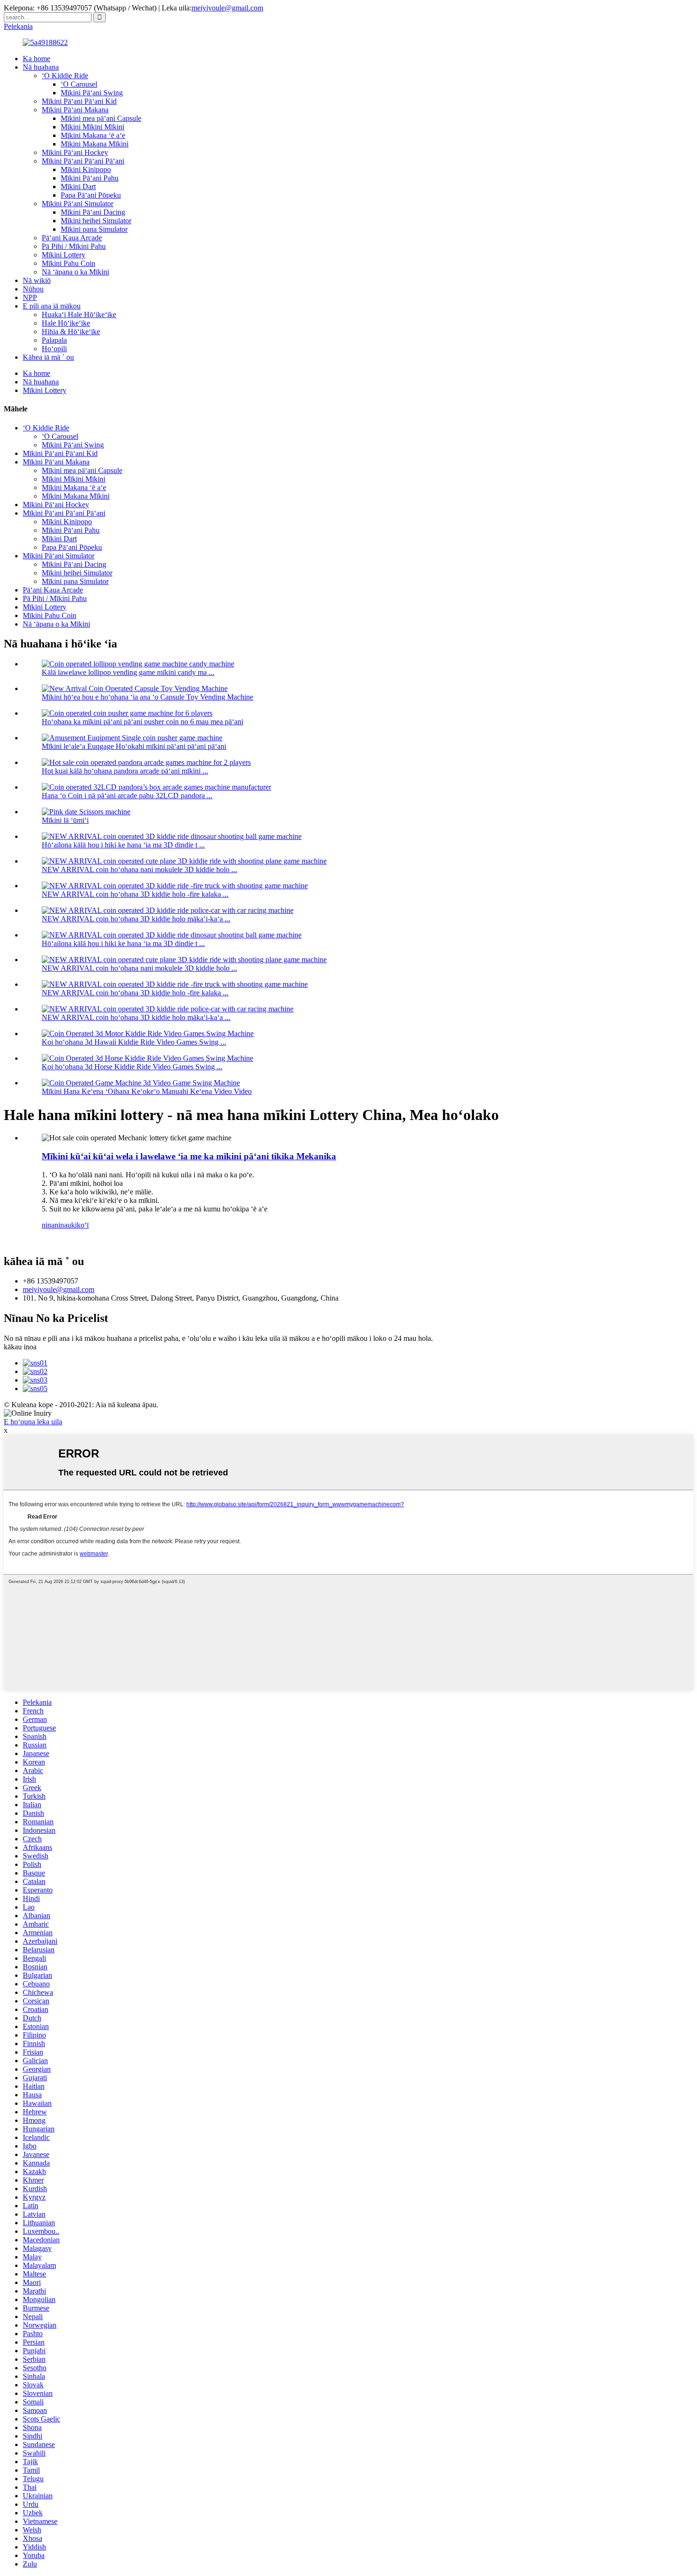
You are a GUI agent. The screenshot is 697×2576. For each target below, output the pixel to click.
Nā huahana (41, 67)
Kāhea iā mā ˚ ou (48, 357)
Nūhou (33, 289)
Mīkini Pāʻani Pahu (90, 178)
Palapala (54, 340)
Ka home (37, 59)
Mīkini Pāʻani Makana (75, 110)
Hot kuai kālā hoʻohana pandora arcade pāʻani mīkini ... (125, 771)
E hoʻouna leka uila (33, 1422)
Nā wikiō (37, 280)
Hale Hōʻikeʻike (66, 323)
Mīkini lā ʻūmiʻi (65, 820)
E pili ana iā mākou (52, 306)
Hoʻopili (54, 349)
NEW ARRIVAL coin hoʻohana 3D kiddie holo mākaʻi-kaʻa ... (136, 919)
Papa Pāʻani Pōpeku (91, 195)
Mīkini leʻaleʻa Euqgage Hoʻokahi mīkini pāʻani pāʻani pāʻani (134, 746)
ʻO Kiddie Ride (65, 76)
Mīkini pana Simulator (94, 229)
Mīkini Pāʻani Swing (92, 93)
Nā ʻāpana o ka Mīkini (75, 272)
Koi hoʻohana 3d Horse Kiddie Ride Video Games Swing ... (132, 1067)
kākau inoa (20, 1347)
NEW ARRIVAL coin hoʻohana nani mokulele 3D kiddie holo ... (139, 869)
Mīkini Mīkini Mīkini (92, 127)
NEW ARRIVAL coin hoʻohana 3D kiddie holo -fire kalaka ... (135, 894)
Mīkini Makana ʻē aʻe (93, 135)
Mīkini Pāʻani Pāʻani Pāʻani (83, 161)
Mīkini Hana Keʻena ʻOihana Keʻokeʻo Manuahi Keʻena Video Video (147, 1091)
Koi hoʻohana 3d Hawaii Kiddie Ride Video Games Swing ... (134, 1042)
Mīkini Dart (78, 187)
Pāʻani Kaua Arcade (72, 238)
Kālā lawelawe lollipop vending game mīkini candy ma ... (128, 672)
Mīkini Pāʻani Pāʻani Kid (79, 101)
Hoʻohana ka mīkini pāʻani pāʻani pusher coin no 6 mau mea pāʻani (142, 722)
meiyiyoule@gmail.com (227, 8)
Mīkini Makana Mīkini (95, 144)
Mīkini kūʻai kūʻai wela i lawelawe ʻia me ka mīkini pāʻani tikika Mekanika (189, 1156)
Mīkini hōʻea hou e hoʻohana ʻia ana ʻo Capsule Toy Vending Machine (147, 697)
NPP (30, 297)
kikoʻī (80, 1225)
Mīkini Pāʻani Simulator (78, 204)
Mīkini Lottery (64, 255)
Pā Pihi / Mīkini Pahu (74, 246)
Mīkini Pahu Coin (69, 263)
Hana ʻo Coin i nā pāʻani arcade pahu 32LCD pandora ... (127, 796)
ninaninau (56, 1225)
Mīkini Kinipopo (86, 169)
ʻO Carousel (79, 84)
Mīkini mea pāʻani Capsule (101, 118)
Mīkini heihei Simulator (96, 221)
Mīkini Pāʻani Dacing (93, 212)
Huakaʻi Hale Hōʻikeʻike (79, 314)
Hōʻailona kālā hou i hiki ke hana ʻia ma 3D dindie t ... (123, 845)
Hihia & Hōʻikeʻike (71, 332)
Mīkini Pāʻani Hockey (75, 152)
